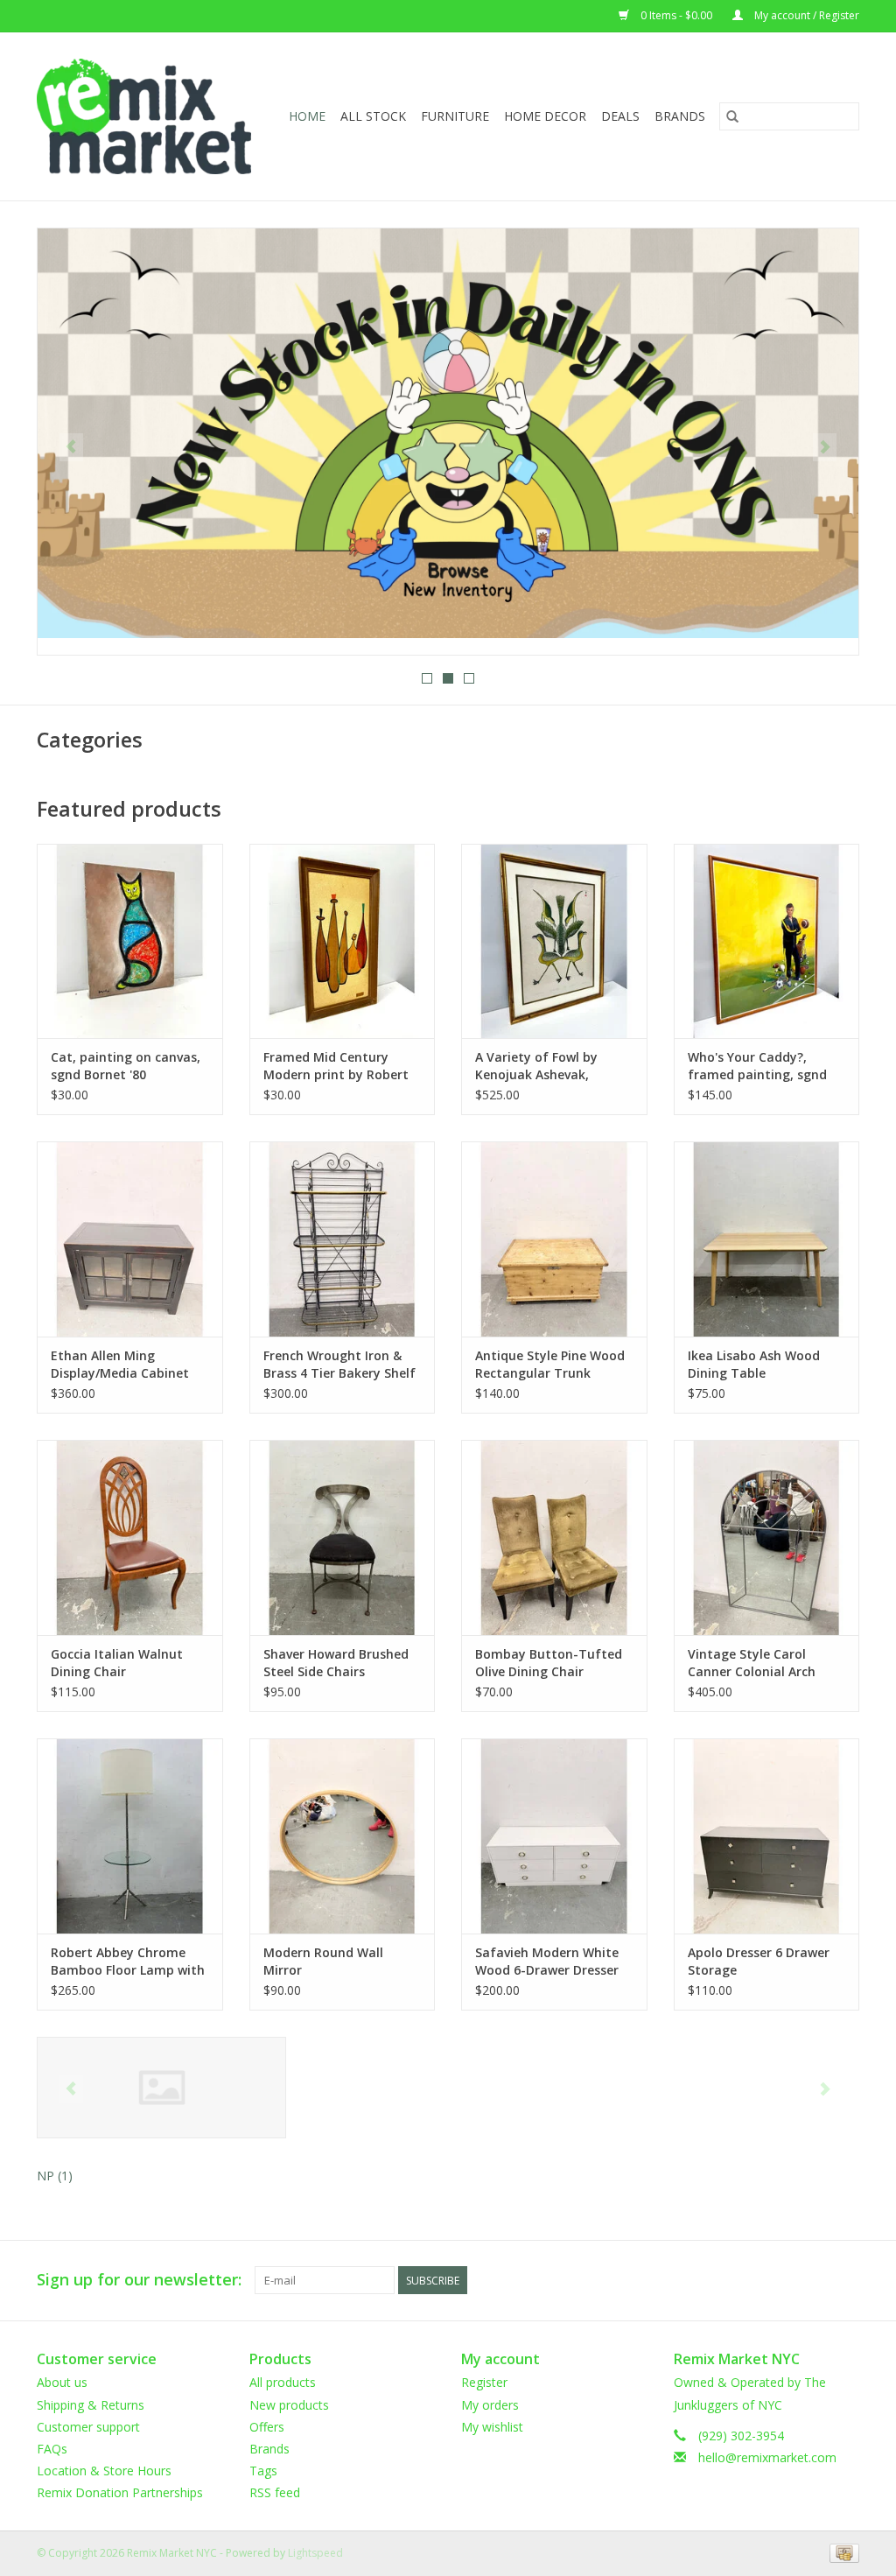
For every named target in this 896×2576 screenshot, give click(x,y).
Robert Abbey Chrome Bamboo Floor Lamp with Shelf (128, 1962)
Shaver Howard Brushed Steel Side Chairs (336, 1663)
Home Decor (545, 116)
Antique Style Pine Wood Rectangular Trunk (550, 1364)
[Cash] (841, 2552)
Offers (267, 2427)
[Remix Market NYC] (148, 116)
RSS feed (275, 2492)
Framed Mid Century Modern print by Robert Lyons (336, 1066)
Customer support (88, 2427)
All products (283, 2382)
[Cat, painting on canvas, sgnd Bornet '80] (130, 941)
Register (484, 2382)
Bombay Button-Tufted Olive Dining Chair (549, 1663)
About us (62, 2382)
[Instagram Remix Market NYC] (845, 2280)
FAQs (52, 2449)
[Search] (732, 116)
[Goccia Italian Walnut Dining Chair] (130, 1537)
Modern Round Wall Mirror (323, 1961)
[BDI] (161, 2088)
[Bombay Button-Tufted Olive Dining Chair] (554, 1537)
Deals (620, 116)
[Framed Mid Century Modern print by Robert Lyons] (343, 941)
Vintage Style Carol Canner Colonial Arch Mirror (752, 1663)
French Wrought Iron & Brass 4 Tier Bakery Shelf (339, 1364)
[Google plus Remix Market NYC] (814, 2280)
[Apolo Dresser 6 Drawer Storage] (767, 1836)
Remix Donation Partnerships (120, 2492)
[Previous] (71, 447)
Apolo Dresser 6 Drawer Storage (759, 1961)
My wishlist (492, 2427)
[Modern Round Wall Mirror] (343, 1836)
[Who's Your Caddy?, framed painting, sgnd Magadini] (767, 941)
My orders (490, 2405)
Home (307, 116)
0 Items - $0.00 (676, 15)
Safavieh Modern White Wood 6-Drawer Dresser (547, 1961)
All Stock (373, 116)
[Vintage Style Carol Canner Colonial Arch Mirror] (767, 1537)
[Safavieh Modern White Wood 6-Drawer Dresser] (554, 1836)
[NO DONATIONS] (448, 434)
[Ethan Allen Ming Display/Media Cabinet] (130, 1239)
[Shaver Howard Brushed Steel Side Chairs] (343, 1537)
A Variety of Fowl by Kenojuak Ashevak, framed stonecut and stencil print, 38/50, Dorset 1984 (541, 1066)
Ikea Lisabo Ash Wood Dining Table (754, 1364)
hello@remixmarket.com (767, 2457)
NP (55, 2176)
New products (289, 2405)
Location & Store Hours (104, 2471)
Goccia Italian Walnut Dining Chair (117, 1663)
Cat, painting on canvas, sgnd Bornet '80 (126, 1066)
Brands (680, 116)
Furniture (455, 116)
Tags (263, 2471)
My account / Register (805, 15)
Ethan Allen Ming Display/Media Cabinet (120, 1364)
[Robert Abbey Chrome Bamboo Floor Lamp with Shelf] (130, 1836)
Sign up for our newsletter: (139, 2280)
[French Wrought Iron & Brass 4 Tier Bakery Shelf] (343, 1239)
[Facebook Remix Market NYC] (782, 2280)
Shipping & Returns (91, 2405)
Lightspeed (315, 2553)
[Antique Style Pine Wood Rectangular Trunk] (554, 1239)
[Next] (825, 447)
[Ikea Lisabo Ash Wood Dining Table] (767, 1239)
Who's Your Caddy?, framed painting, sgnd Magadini (757, 1066)
